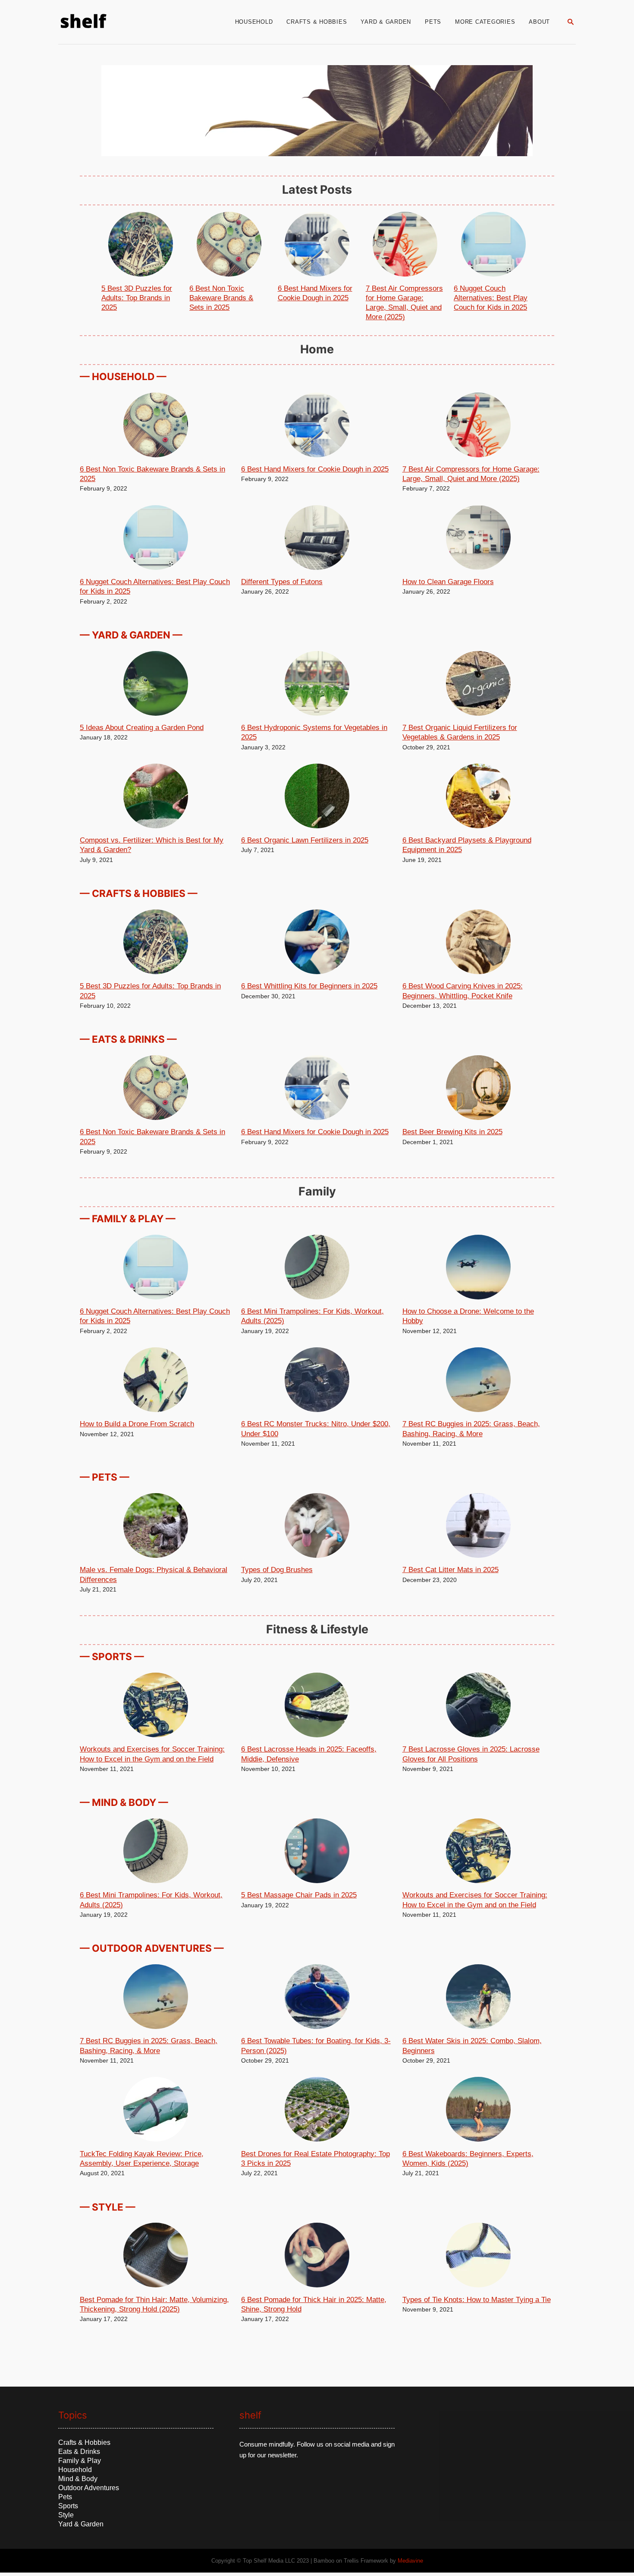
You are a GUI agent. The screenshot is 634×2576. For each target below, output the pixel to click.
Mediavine (410, 2561)
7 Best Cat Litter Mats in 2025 (450, 1570)
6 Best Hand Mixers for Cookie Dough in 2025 (315, 469)
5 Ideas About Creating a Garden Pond (142, 728)
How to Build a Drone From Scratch (137, 1424)
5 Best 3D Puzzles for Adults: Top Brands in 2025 (137, 298)
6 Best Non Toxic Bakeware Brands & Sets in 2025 (221, 298)
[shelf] (133, 22)
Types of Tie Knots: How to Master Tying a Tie (477, 2300)
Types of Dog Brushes (277, 1570)
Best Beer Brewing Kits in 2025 (452, 1132)
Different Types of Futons (282, 582)
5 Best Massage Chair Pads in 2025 (299, 1895)
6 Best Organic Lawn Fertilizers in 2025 (305, 840)
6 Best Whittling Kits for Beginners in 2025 (309, 986)
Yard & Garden (81, 2524)
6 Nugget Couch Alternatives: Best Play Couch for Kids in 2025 (491, 298)
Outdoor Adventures (89, 2488)
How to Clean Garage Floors (448, 582)
